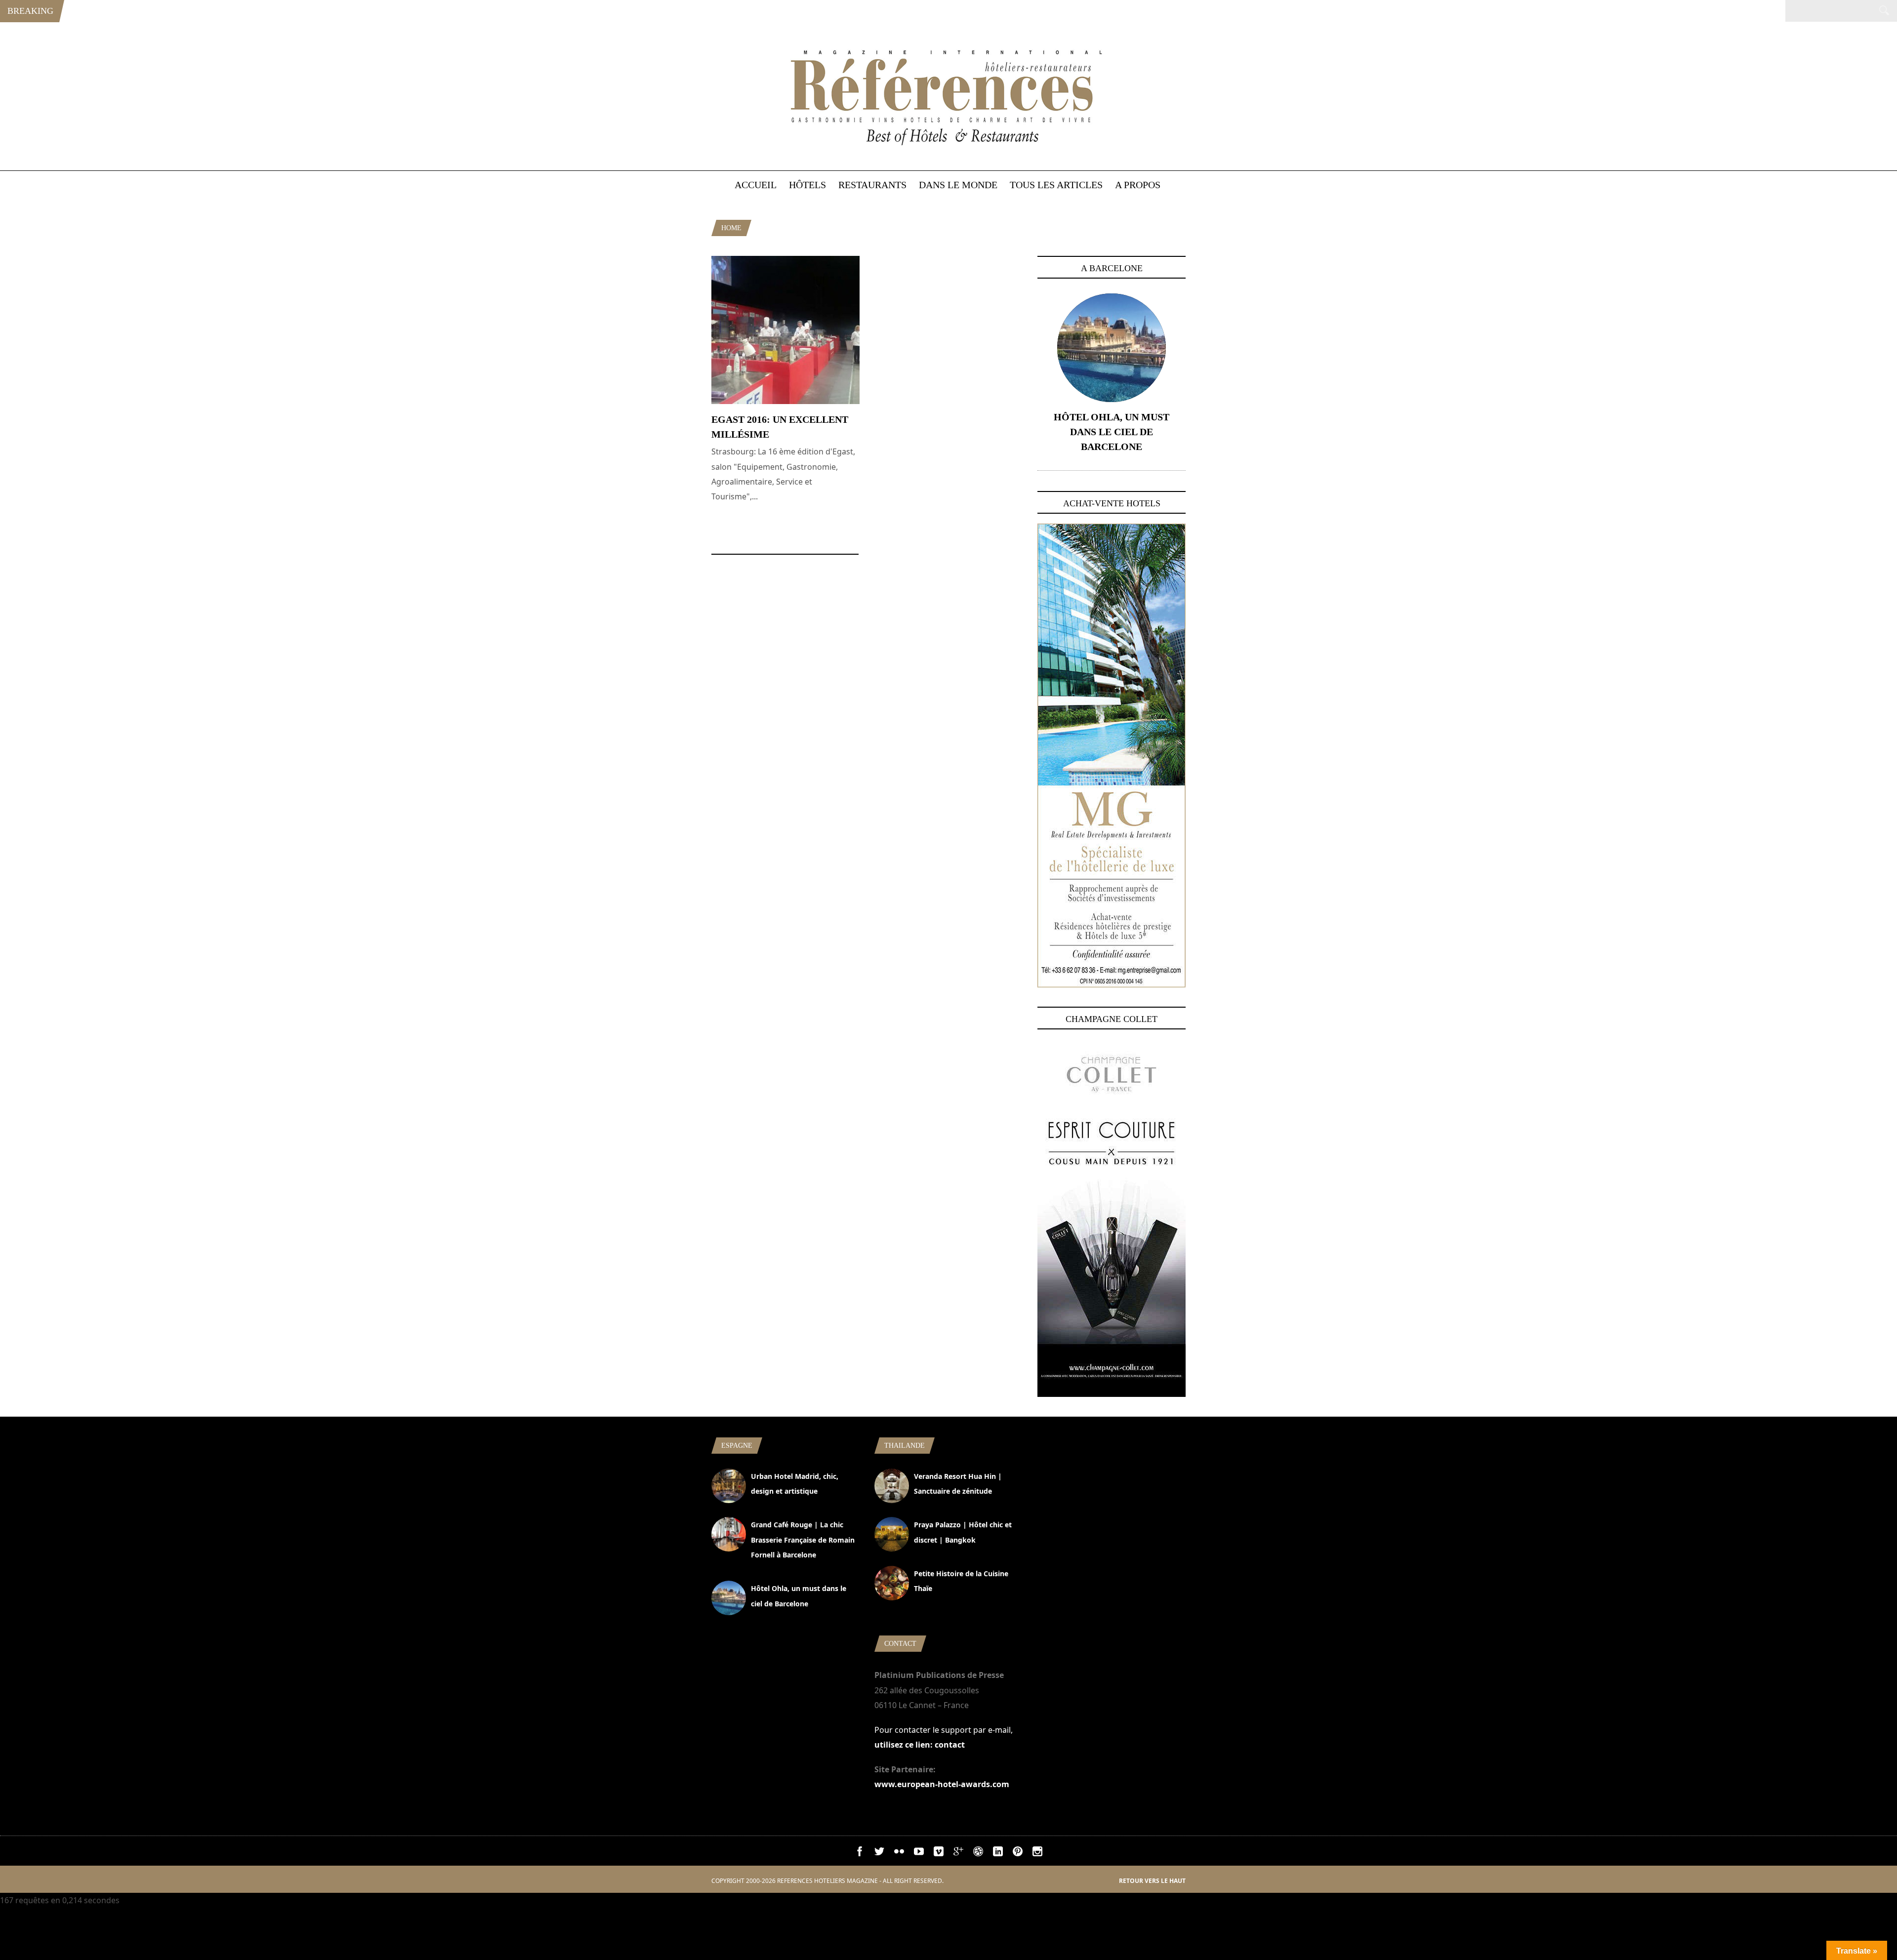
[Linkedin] (998, 1853)
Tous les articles (1056, 185)
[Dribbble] (978, 1853)
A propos (1138, 185)
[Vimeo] (939, 1853)
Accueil (756, 185)
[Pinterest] (1018, 1853)
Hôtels (807, 185)
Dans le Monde (958, 185)
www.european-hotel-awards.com (942, 1784)
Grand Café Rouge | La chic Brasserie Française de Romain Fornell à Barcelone (803, 1540)
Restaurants (872, 185)
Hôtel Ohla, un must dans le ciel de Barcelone (1112, 432)
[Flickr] (899, 1853)
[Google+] (958, 1853)
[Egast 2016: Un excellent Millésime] (785, 401)
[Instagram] (1037, 1853)
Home (731, 228)
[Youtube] (919, 1853)
